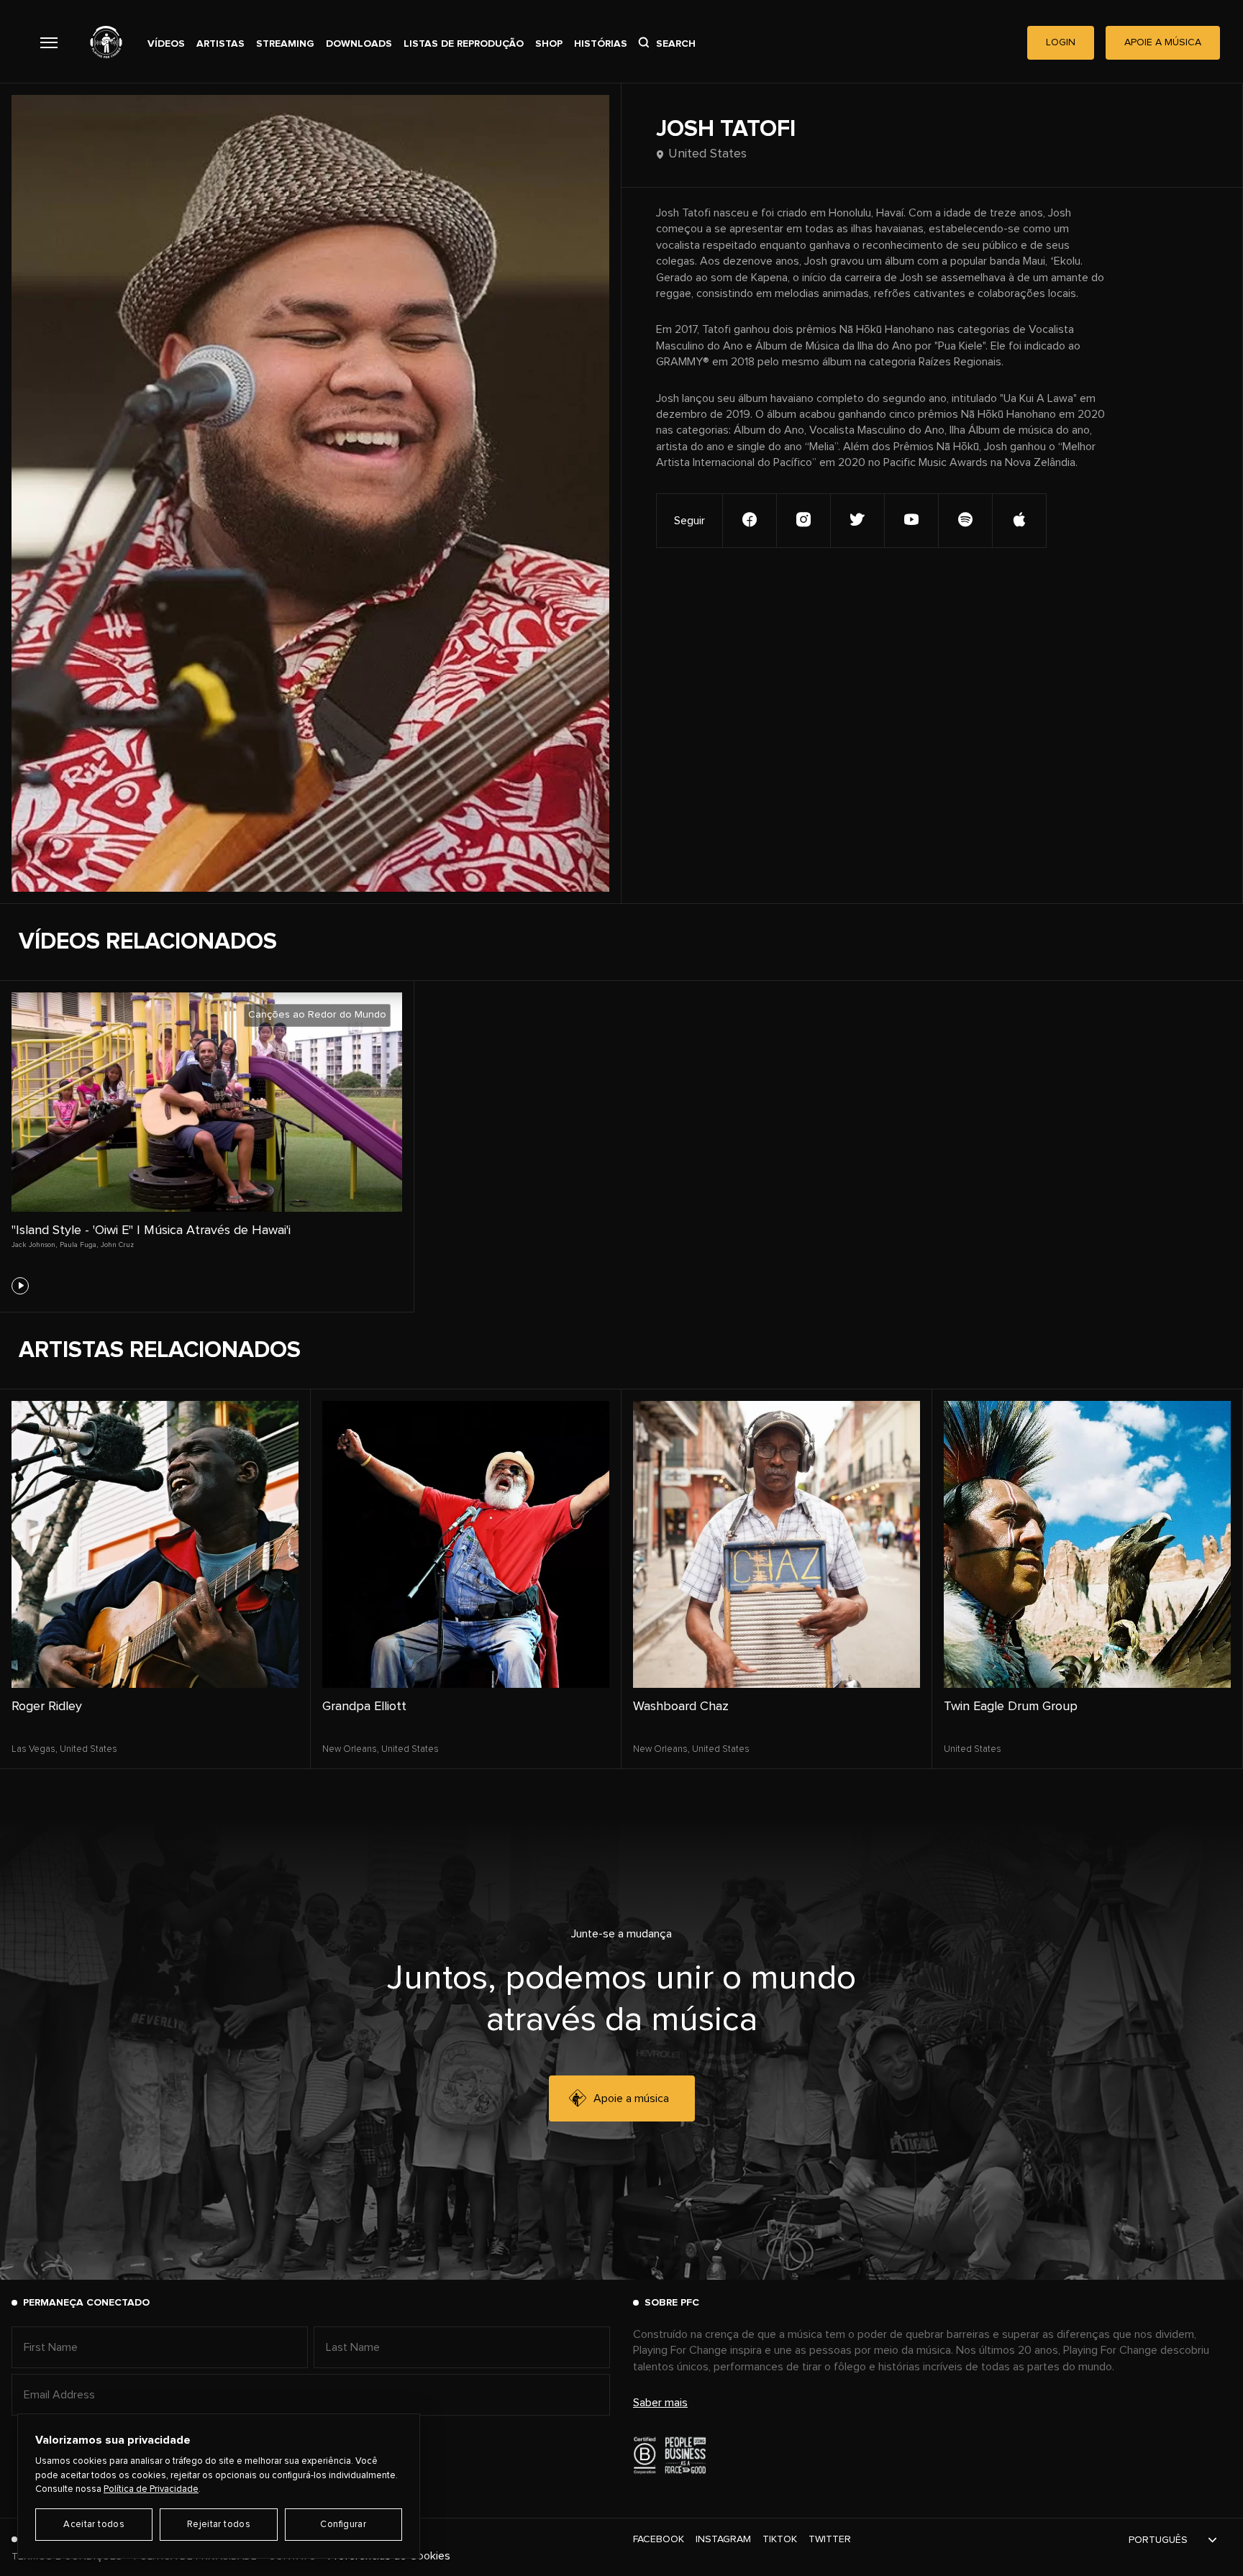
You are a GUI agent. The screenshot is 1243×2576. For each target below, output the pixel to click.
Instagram (723, 2539)
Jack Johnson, (34, 1245)
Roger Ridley (47, 1707)
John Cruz (117, 1245)
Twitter (830, 2539)
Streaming (285, 44)
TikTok (780, 2539)
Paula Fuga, (79, 1245)
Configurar (343, 2525)
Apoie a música (631, 2098)
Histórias (601, 44)
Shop (549, 44)
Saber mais (660, 2403)
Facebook (659, 2539)
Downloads (359, 44)
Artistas (220, 44)
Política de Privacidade (151, 2489)
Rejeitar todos (219, 2525)
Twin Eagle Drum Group (1011, 1707)
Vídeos (166, 44)
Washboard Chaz (681, 1707)
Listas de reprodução (464, 44)
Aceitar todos (94, 2525)
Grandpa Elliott (364, 1707)
